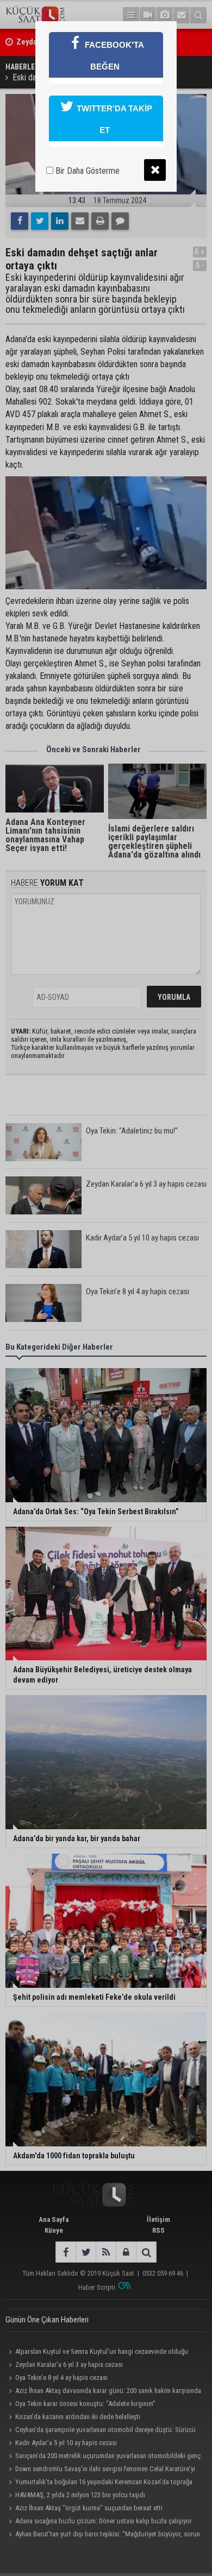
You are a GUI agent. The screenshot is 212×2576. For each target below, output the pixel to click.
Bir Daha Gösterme (86, 171)
